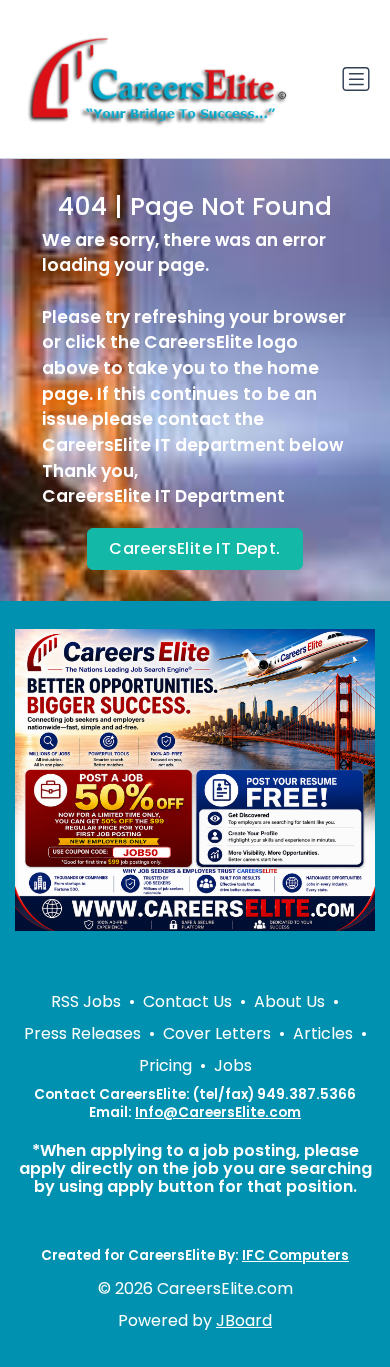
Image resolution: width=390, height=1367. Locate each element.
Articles (323, 1033)
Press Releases (82, 1033)
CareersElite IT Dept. (194, 548)
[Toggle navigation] (356, 79)
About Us (289, 1001)
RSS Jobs (86, 1001)
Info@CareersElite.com (218, 1112)
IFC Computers (295, 1255)
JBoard (244, 1320)
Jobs (233, 1065)
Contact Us (187, 1001)
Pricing (165, 1065)
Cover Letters (217, 1033)
